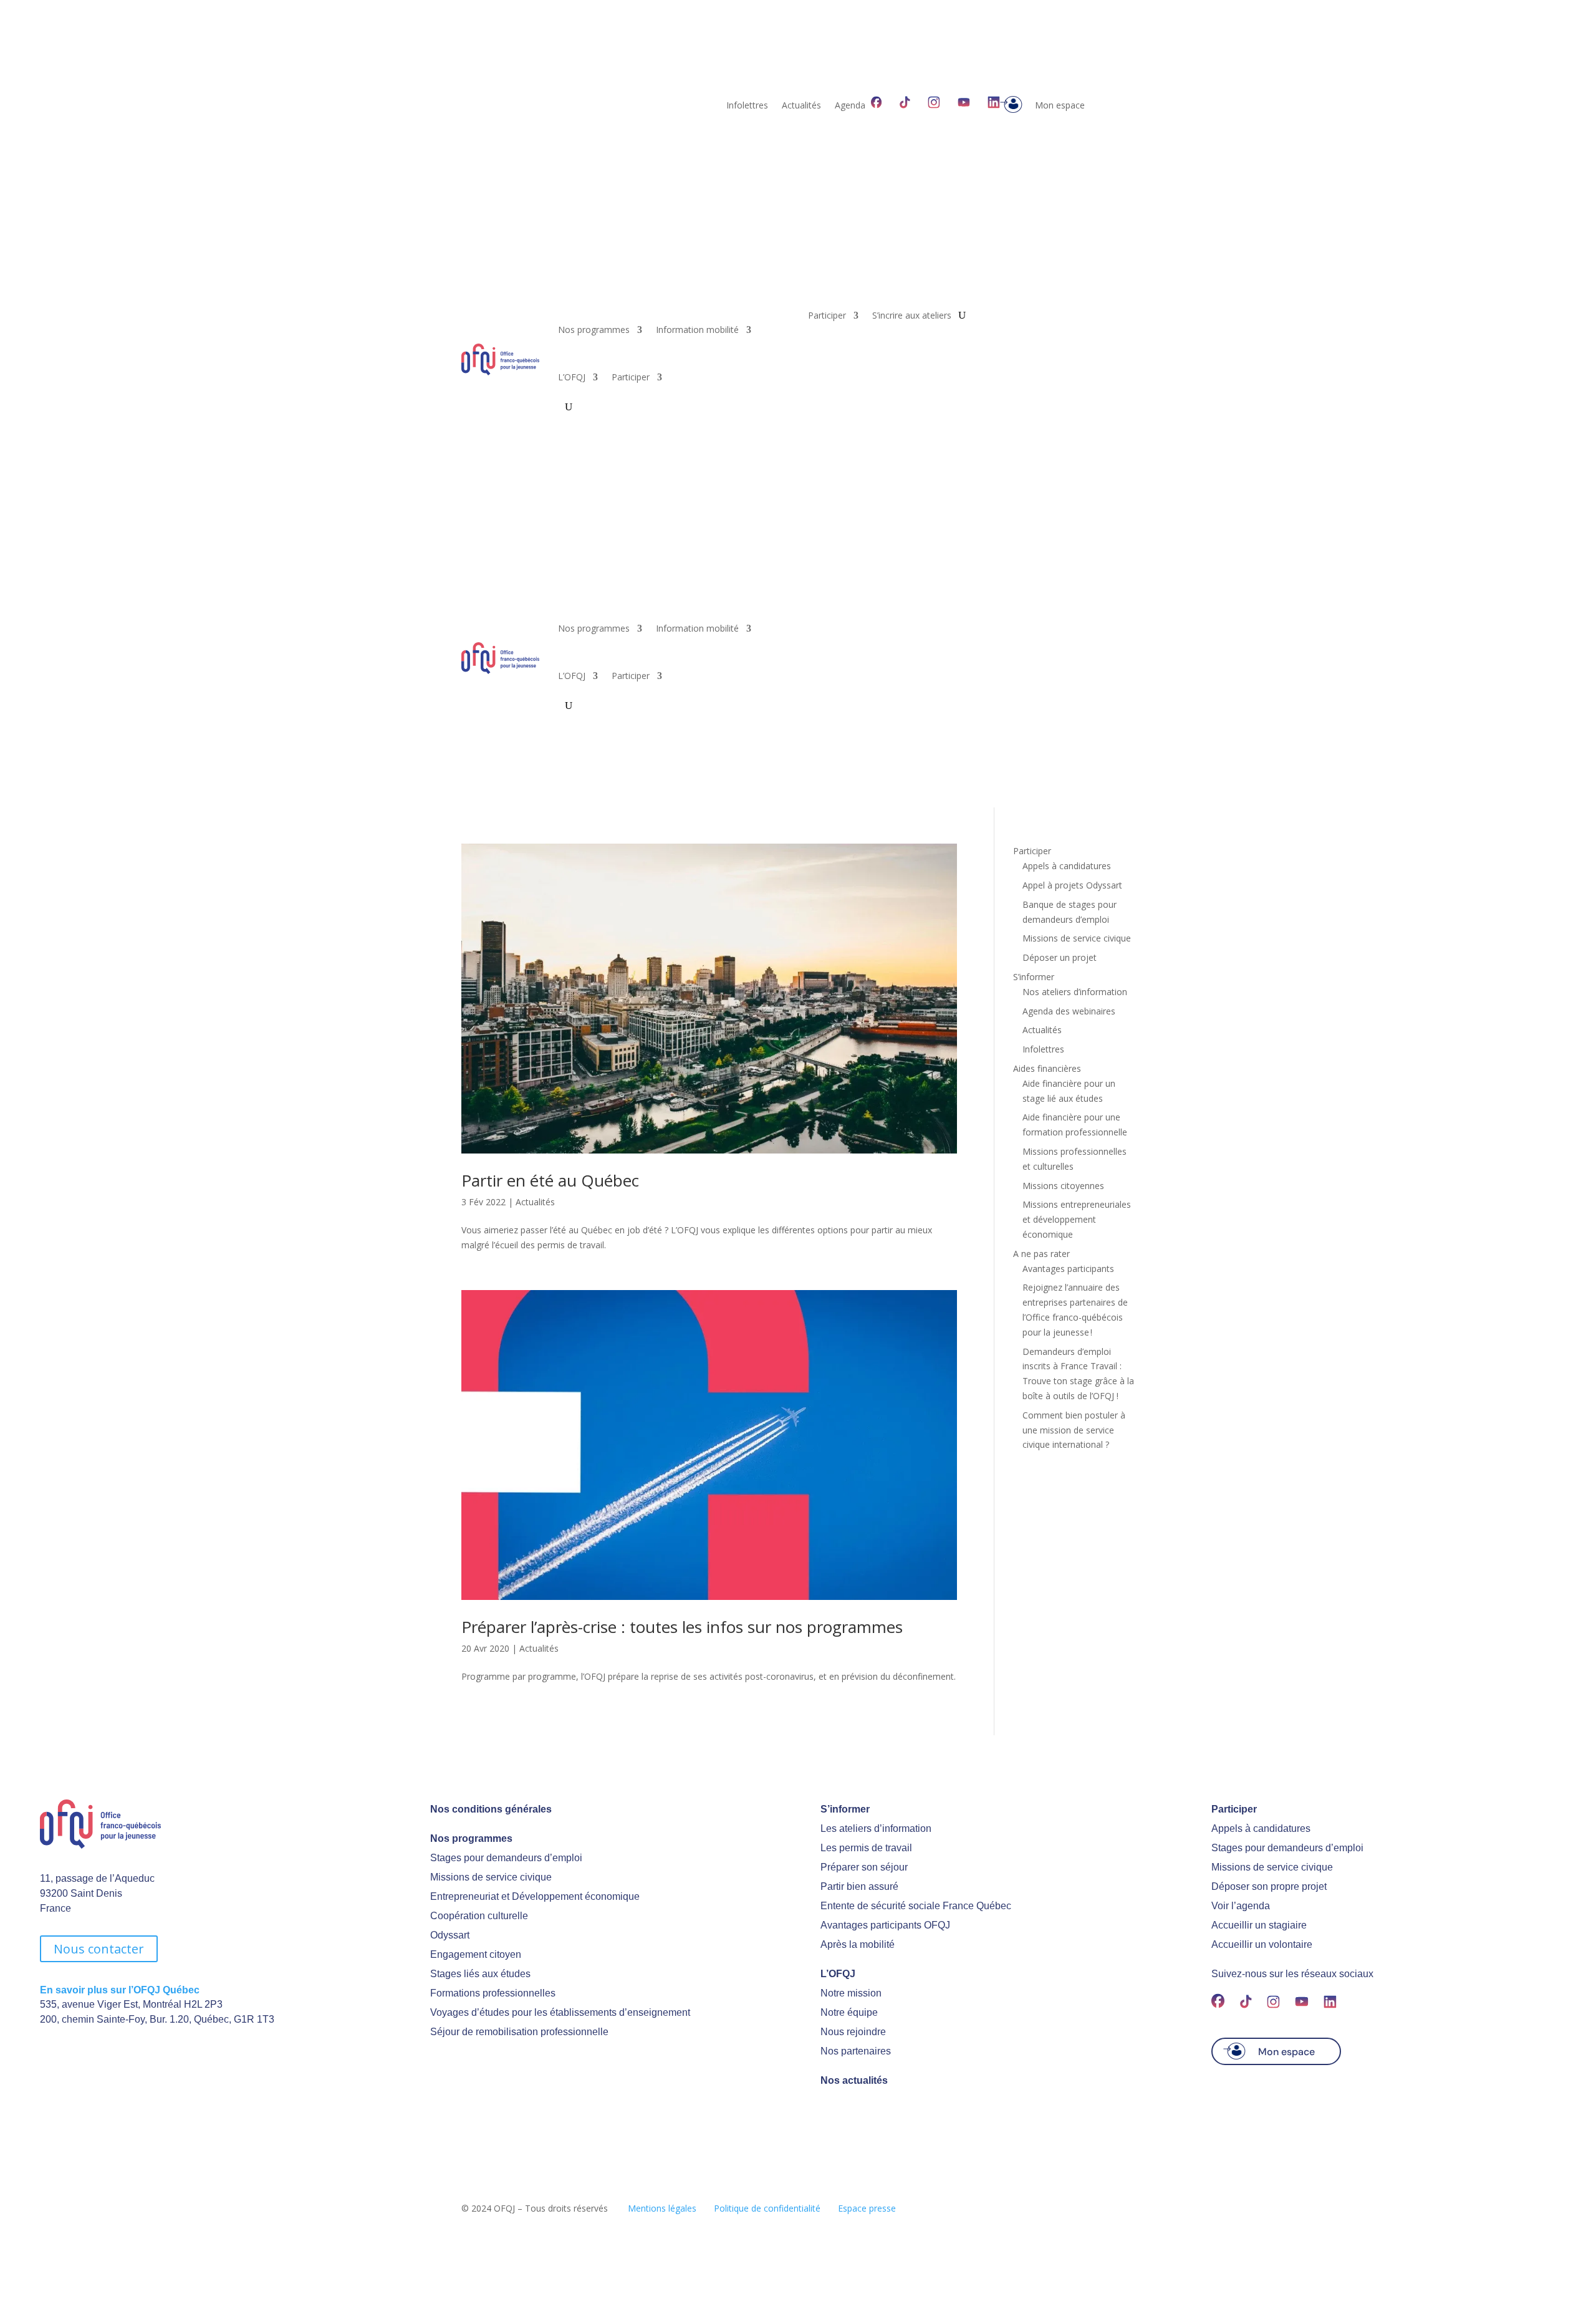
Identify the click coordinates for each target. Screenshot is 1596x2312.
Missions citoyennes (1063, 1186)
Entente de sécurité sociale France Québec (916, 1906)
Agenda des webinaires (1069, 1011)
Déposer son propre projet (1269, 1886)
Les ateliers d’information (876, 1828)
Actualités (801, 106)
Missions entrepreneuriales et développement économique (1077, 1219)
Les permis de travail (866, 1848)
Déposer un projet (1060, 957)
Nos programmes (594, 330)
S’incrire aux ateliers (912, 316)
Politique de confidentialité (767, 2208)
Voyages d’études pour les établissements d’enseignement (560, 2012)
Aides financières (1047, 1068)
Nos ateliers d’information (1075, 992)
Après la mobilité (858, 1944)
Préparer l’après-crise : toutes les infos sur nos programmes (682, 1627)
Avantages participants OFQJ (885, 1925)
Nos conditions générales (491, 1809)
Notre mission (851, 1993)
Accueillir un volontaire (1262, 1944)
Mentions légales (662, 2208)
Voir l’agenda (1241, 1906)
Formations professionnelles (493, 1993)
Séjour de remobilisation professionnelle (519, 2032)
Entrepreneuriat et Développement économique (535, 1896)
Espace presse (867, 2208)
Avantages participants (1068, 1269)
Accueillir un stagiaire (1259, 1925)
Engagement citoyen (476, 1954)
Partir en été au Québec (550, 1180)
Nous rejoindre (853, 2032)
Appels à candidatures (1067, 866)
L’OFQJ (572, 377)
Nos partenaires (856, 2051)
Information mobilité (697, 330)
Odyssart (450, 1935)
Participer (631, 377)
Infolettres (747, 106)
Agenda (850, 106)
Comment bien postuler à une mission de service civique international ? (1074, 1430)
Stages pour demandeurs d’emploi (506, 1858)
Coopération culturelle (479, 1916)
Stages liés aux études (480, 1974)
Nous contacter (99, 1949)
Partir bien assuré (859, 1886)
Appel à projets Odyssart (1072, 885)
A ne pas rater (1041, 1254)
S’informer (1034, 977)
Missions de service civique (1077, 938)
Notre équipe (849, 2012)
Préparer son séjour (864, 1867)
